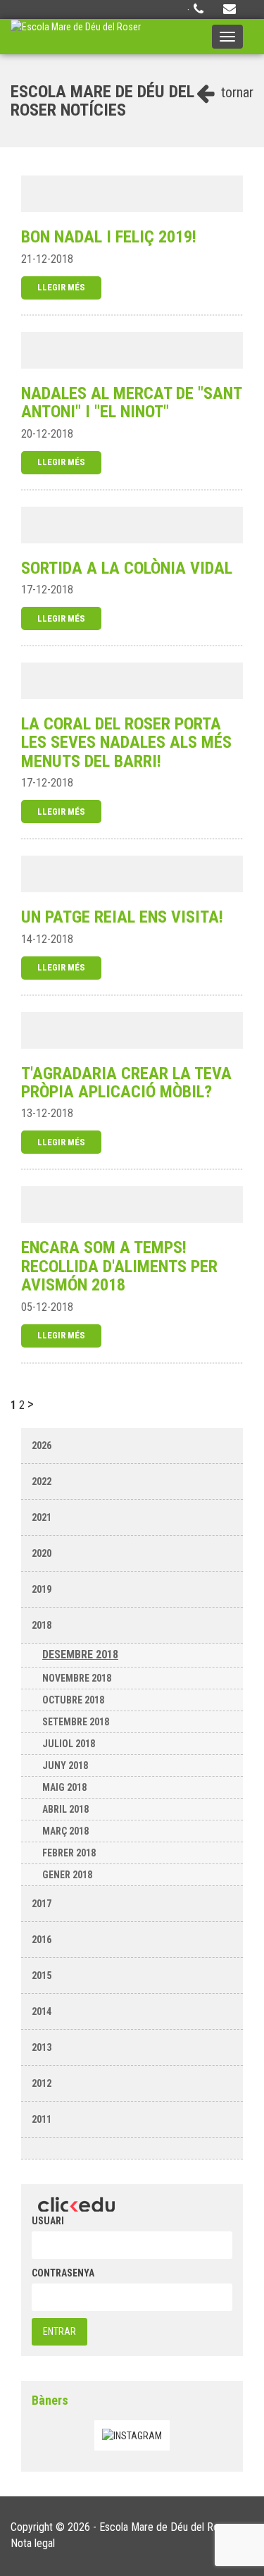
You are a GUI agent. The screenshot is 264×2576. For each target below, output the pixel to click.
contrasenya (63, 2273)
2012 (42, 2083)
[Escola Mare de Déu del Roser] (76, 37)
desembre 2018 (80, 1654)
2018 (42, 1625)
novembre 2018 (77, 1678)
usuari (48, 2221)
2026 (42, 1446)
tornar (235, 92)
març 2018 (65, 1831)
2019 (42, 1589)
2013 (42, 2047)
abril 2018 (65, 1809)
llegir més (61, 287)
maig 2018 (64, 1787)
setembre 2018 (76, 1722)
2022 (42, 1481)
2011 (42, 2119)
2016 (42, 1940)
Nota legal (33, 2543)
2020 (42, 1553)
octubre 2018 (73, 1700)
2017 (42, 1904)
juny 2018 (65, 1765)
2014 (42, 2011)
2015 (42, 1976)
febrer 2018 (69, 1853)
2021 (42, 1517)
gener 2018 (67, 1875)
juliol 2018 (69, 1744)
